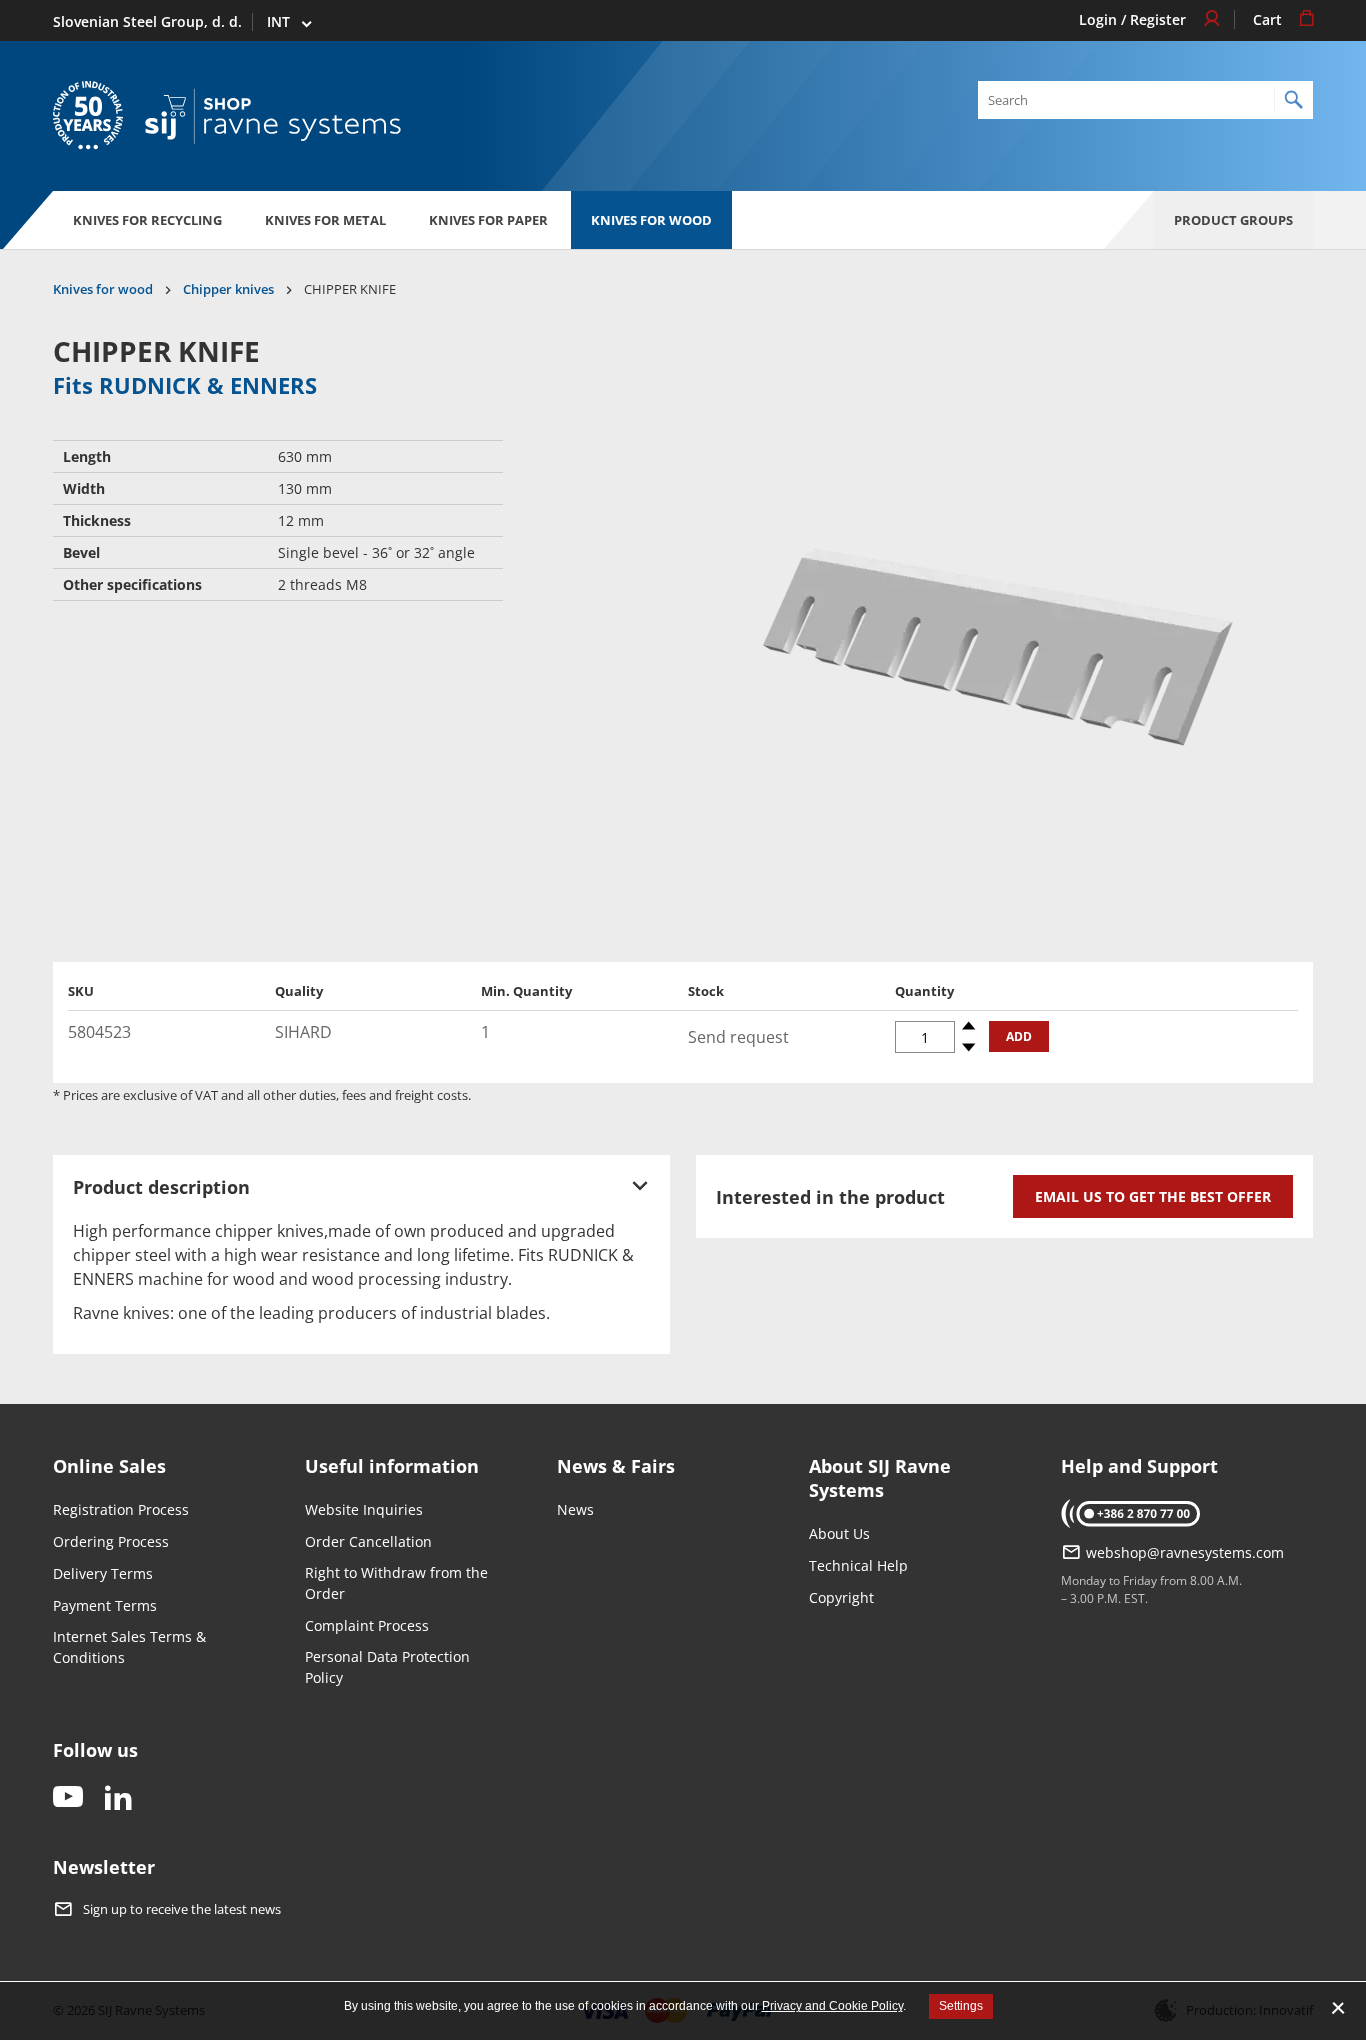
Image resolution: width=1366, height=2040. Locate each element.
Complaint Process (367, 1625)
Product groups (1233, 220)
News (575, 1509)
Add (1019, 1036)
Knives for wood (651, 220)
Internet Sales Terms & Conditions (129, 1647)
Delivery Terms (103, 1573)
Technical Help (858, 1565)
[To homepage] (273, 116)
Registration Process (121, 1509)
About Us (839, 1533)
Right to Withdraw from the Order (396, 1583)
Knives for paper (488, 220)
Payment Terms (105, 1605)
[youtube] (68, 1798)
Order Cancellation (368, 1541)
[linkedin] (118, 1798)
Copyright (841, 1597)
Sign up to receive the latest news (182, 1910)
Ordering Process (111, 1541)
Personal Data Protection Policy (387, 1667)
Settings (961, 2006)
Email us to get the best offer (1153, 1196)
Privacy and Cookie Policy (832, 2006)
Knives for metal (325, 220)
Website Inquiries (364, 1509)
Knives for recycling (147, 220)
